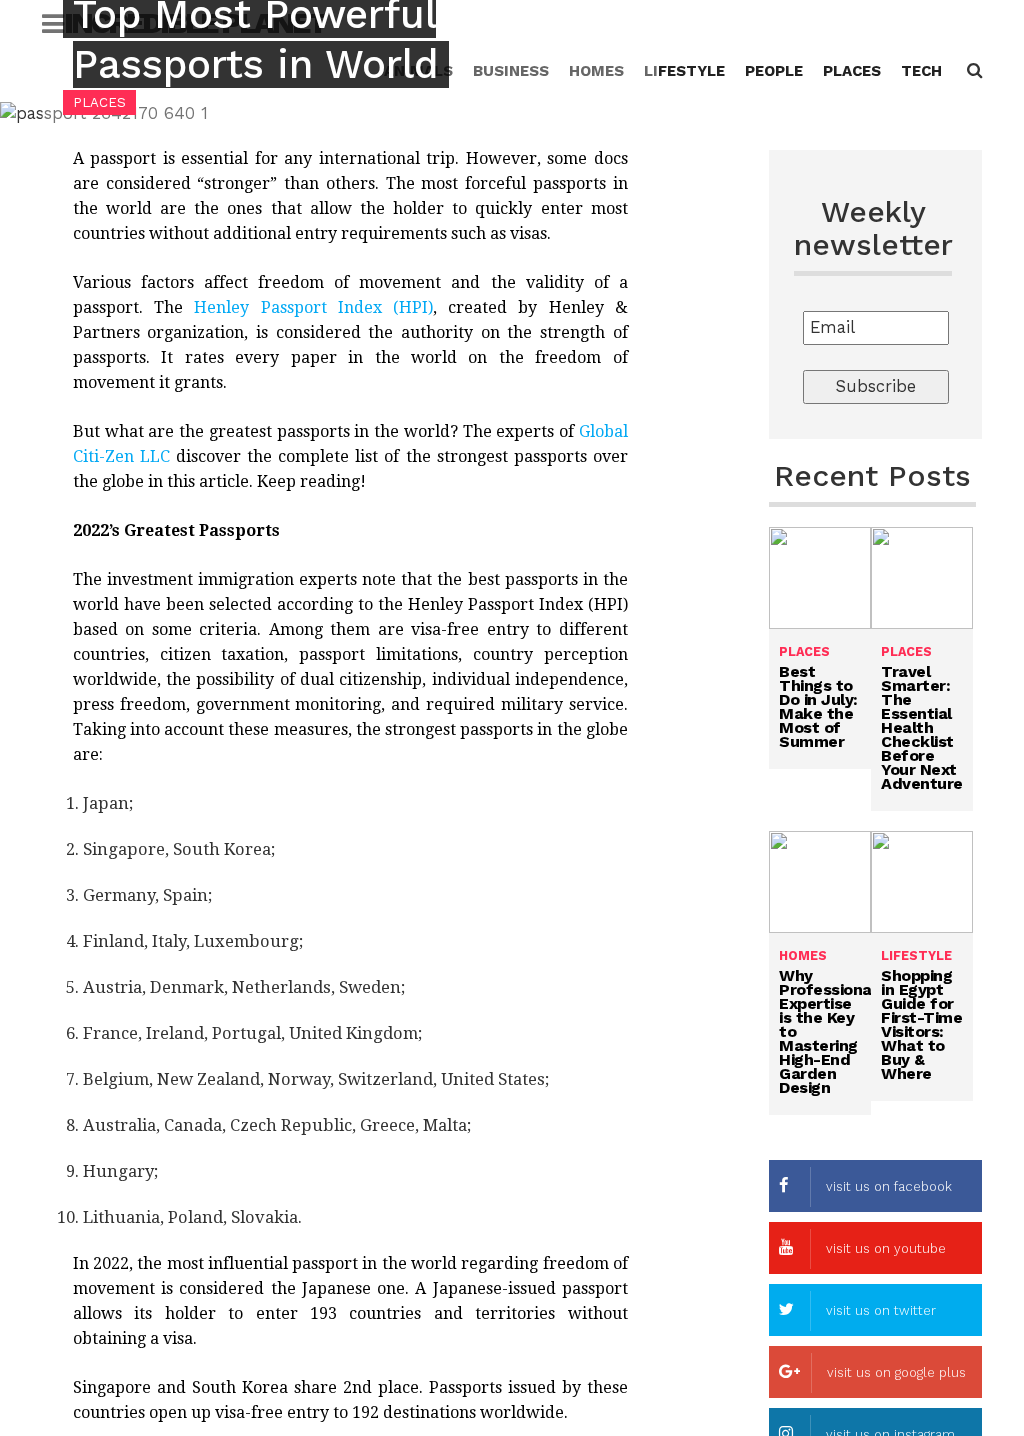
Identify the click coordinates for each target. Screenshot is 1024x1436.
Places (852, 71)
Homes (803, 955)
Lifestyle (684, 71)
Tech (921, 71)
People (774, 71)
